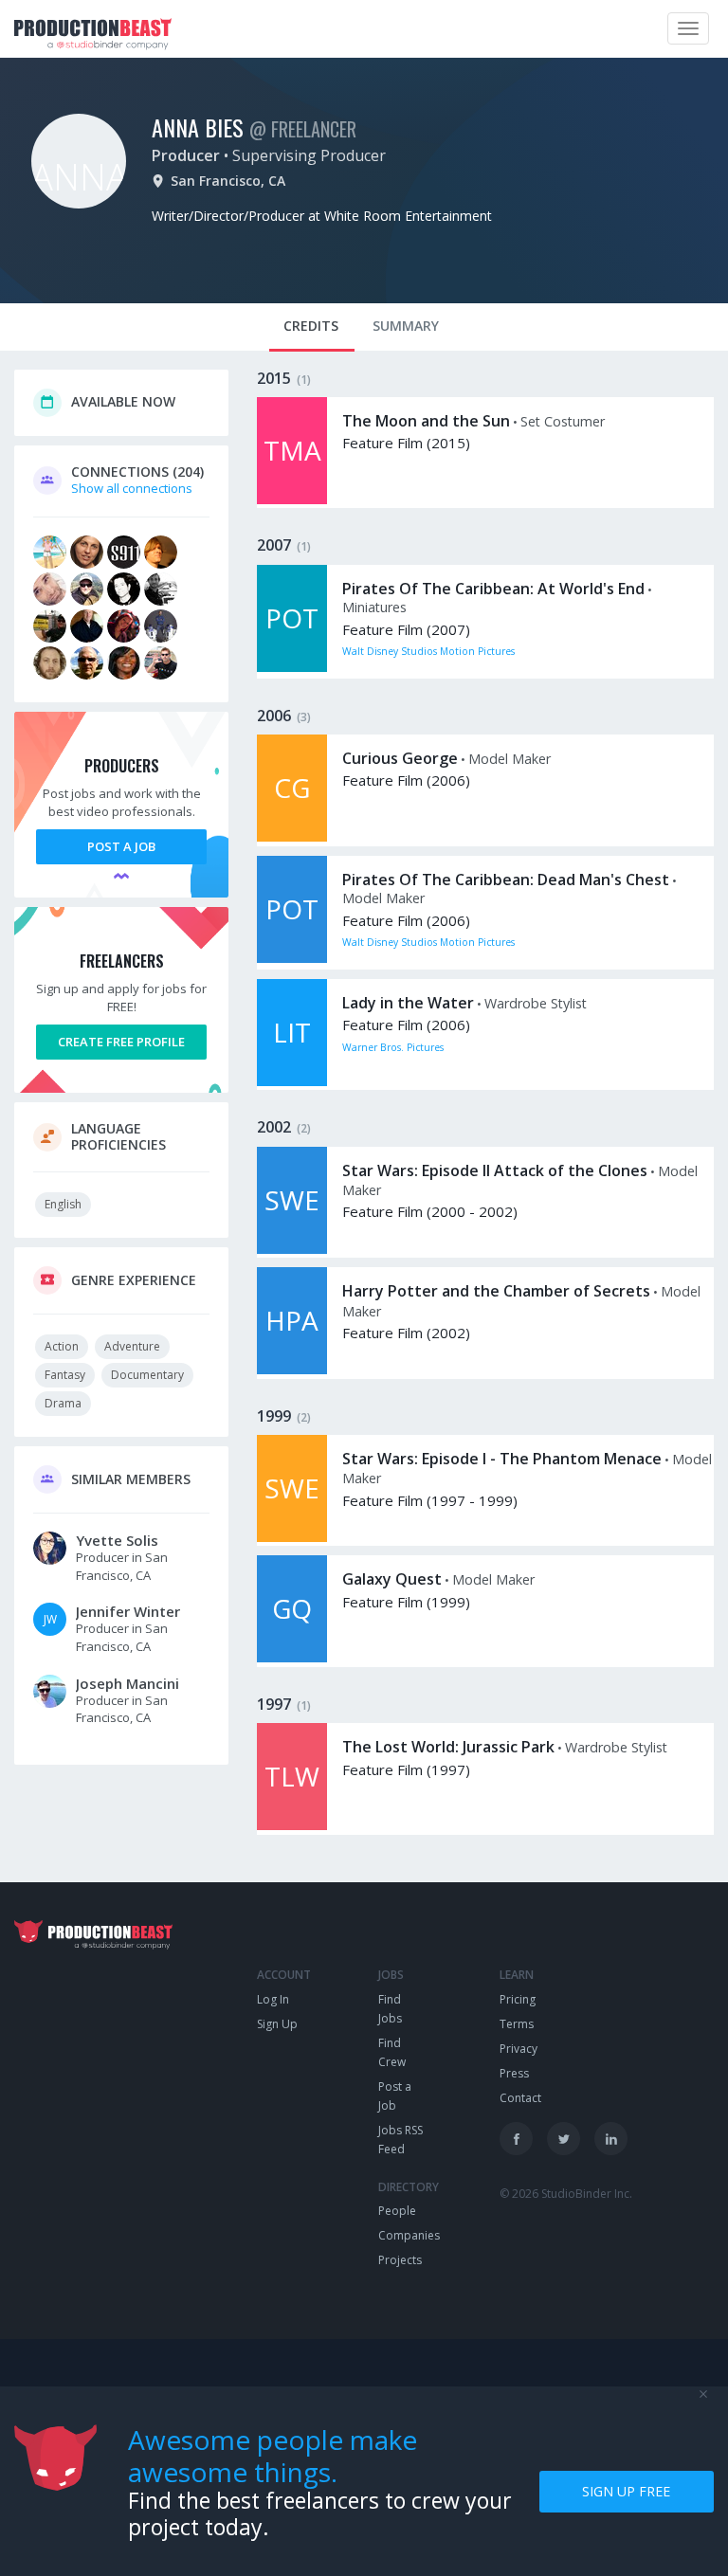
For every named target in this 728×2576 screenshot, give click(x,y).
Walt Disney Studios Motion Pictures (428, 651)
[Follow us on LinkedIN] (611, 2139)
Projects (400, 2260)
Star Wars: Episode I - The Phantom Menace (502, 1459)
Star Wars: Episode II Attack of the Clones (495, 1170)
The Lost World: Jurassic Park (448, 1747)
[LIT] (292, 1081)
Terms (517, 2024)
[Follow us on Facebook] (516, 2139)
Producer (186, 155)
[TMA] (292, 499)
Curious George (400, 758)
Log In (273, 1999)
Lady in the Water (408, 1003)
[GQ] (292, 1658)
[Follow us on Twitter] (564, 2139)
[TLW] (292, 1825)
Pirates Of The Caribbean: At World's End (493, 589)
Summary (406, 326)
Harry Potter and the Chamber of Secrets (496, 1291)
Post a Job (121, 846)
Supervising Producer (309, 155)
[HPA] (292, 1370)
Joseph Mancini (127, 1683)
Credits (311, 326)
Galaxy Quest (392, 1579)
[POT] (292, 667)
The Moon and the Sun (426, 421)
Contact (520, 2098)
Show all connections (132, 488)
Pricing (518, 1999)
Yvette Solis (117, 1540)
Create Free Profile (121, 1042)
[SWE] (292, 1249)
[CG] (292, 837)
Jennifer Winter (128, 1611)
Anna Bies (198, 127)
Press (514, 2073)
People (397, 2211)
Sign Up (277, 2024)
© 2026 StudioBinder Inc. (566, 2194)
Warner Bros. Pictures (393, 1047)
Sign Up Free (626, 2491)
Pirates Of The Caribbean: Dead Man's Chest (506, 880)
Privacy (519, 2049)
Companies (409, 2235)
